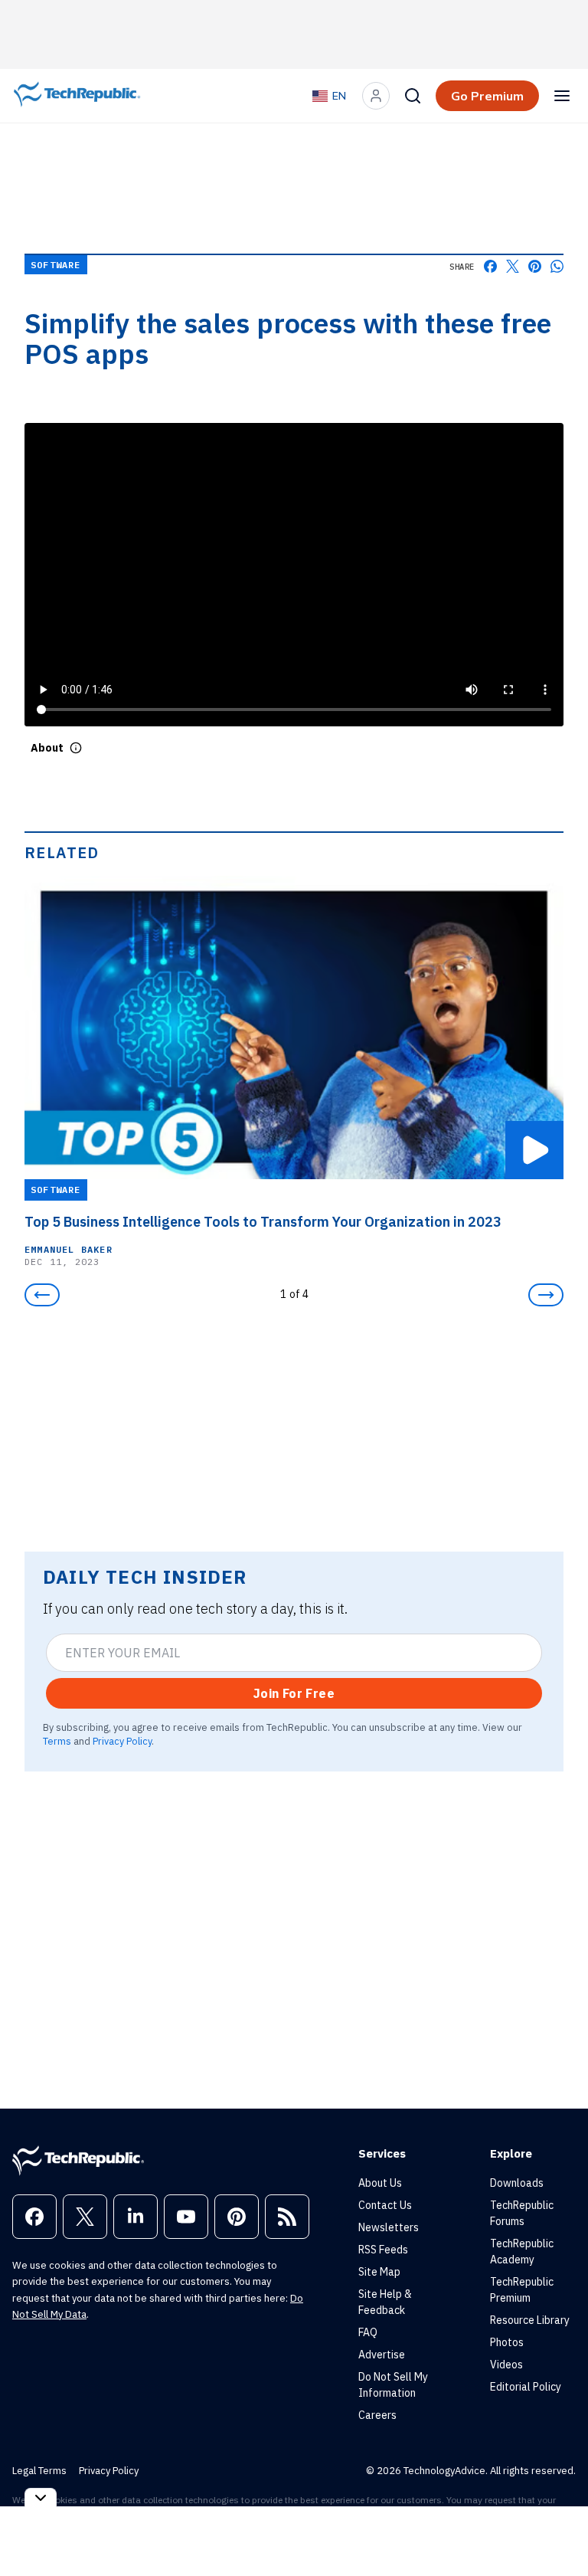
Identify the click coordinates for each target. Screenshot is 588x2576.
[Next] (546, 1295)
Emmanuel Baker (69, 1249)
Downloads (517, 2183)
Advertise (382, 2355)
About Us (380, 2183)
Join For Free (294, 1693)
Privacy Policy (122, 1741)
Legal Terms (39, 2471)
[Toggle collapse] (41, 2497)
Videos (506, 2365)
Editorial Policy (526, 2387)
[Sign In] (376, 96)
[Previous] (42, 1295)
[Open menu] (562, 96)
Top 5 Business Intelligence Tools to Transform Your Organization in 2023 (263, 1222)
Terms (57, 1741)
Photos (507, 2342)
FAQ (368, 2332)
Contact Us (385, 2205)
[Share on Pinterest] (535, 266)
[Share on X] (513, 266)
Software (56, 265)
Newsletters (389, 2227)
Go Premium (487, 96)
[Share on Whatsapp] (557, 266)
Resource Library (530, 2320)
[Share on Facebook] (490, 266)
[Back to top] (557, 2529)
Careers (377, 2415)
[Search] (413, 96)
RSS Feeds (383, 2250)
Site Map (379, 2272)
